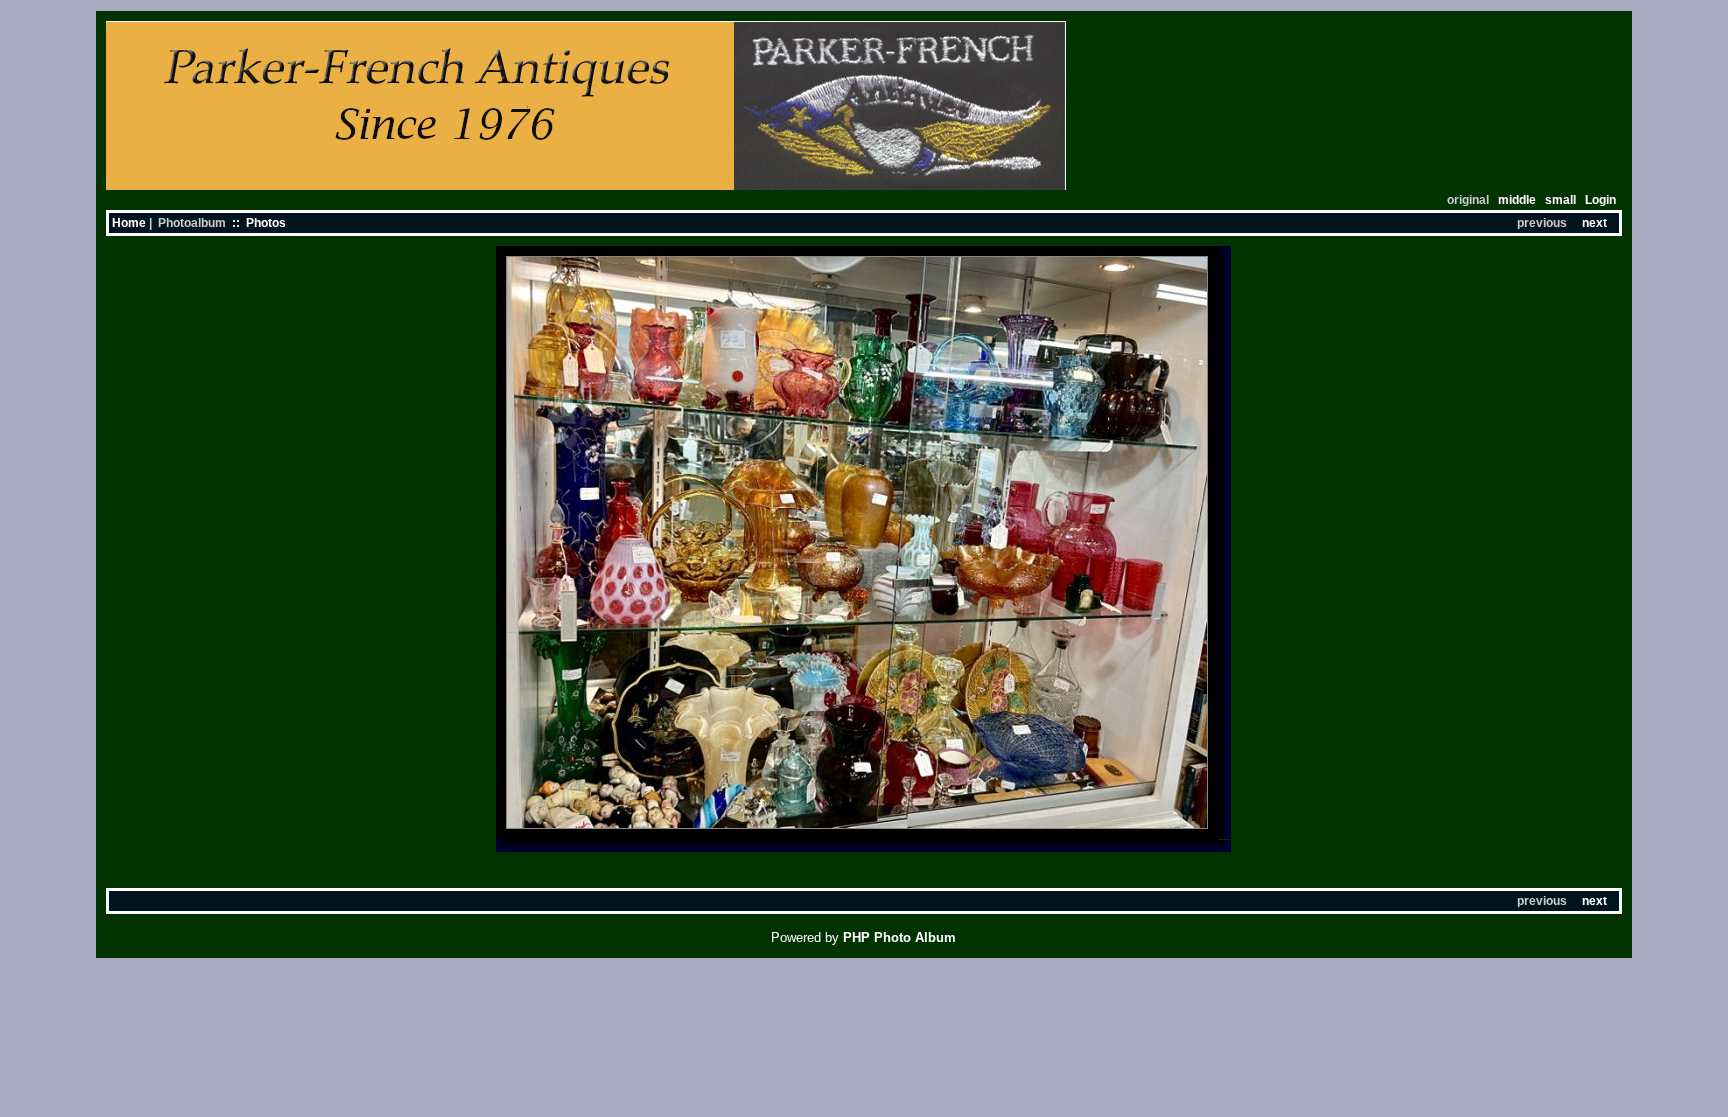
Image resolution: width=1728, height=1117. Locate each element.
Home (129, 223)
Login (1600, 200)
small (1560, 200)
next (1594, 223)
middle (1517, 200)
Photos (266, 223)
